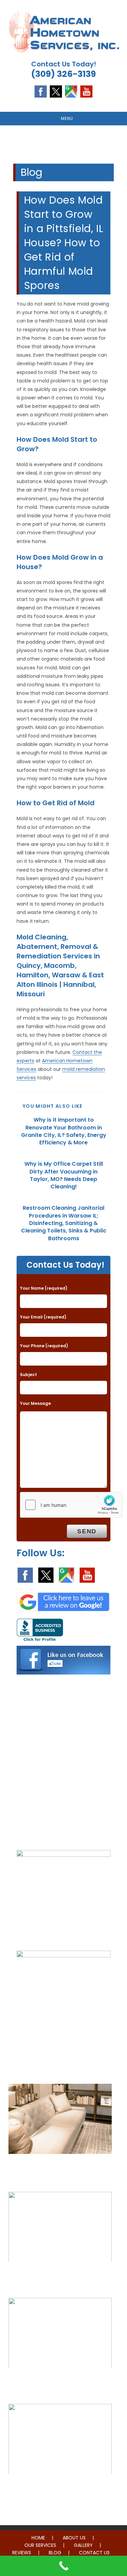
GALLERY (83, 2545)
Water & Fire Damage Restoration (60, 2382)
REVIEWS (22, 2553)
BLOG (55, 2553)
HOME (38, 2538)
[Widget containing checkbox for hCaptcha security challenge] (71, 1505)
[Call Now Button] (63, 2566)
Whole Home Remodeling (60, 2488)
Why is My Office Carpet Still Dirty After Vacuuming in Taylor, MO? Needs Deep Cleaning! (64, 1175)
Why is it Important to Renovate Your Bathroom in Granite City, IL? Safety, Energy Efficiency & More (64, 1131)
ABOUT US (74, 2538)
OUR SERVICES (40, 2545)
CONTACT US (94, 2553)
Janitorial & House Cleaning (60, 2276)
